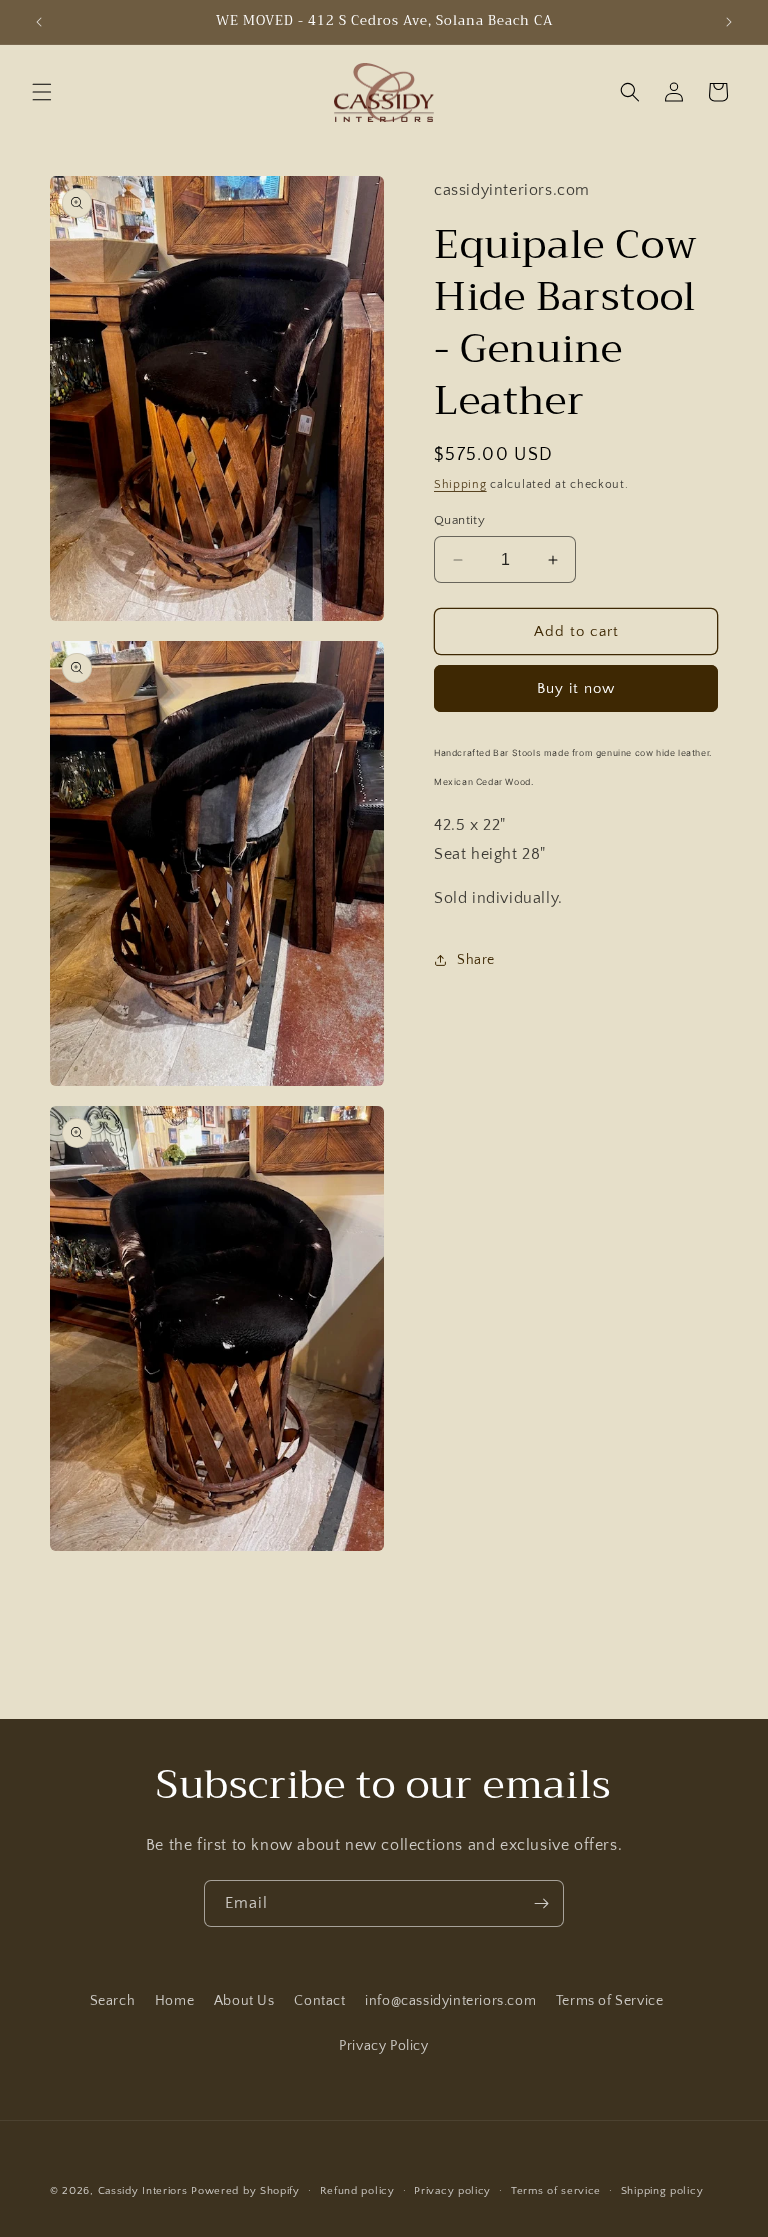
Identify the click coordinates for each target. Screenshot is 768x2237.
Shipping (460, 484)
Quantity (459, 520)
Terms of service (556, 2191)
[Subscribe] (541, 1903)
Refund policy (357, 2191)
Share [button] (476, 960)
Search (113, 2001)
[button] (42, 92)
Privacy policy (452, 2191)
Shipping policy (662, 2191)
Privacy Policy (383, 2046)
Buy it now (576, 688)
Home (174, 2001)
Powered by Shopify (245, 2191)
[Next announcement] (729, 22)
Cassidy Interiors (143, 2191)
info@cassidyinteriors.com (450, 2001)
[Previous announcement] (39, 22)
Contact (319, 2001)
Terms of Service (610, 2001)
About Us (244, 2001)
